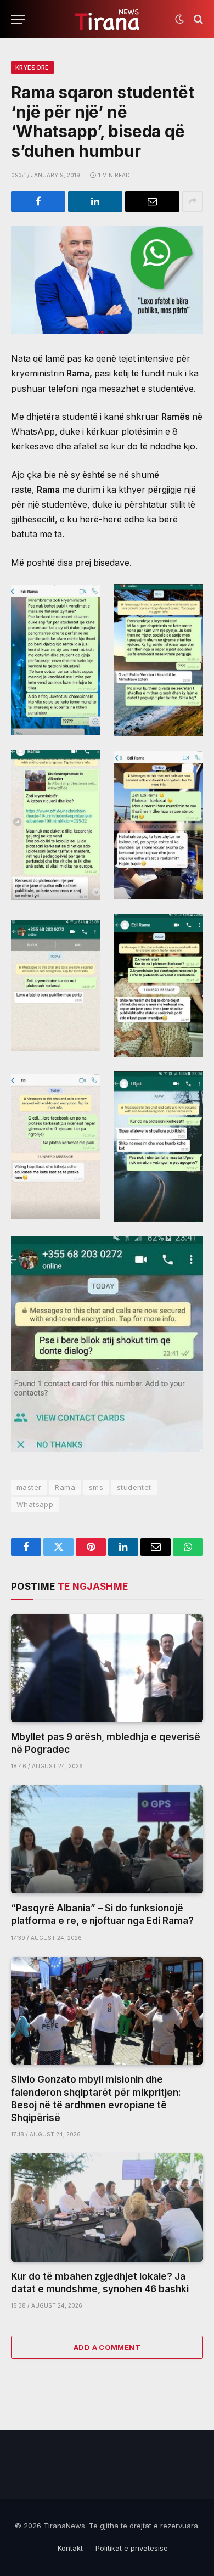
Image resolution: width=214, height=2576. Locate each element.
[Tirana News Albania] (107, 19)
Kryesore (32, 68)
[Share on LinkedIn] (95, 201)
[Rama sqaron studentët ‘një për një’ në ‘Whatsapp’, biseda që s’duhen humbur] (107, 280)
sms (96, 1487)
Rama (65, 1487)
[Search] (197, 19)
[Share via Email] (152, 201)
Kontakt (70, 2548)
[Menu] (18, 19)
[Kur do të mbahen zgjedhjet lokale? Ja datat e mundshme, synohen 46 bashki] (107, 2207)
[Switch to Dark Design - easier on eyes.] (179, 19)
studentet (134, 1487)
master (29, 1487)
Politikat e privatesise (132, 2548)
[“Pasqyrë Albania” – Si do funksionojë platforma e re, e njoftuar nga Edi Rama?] (107, 1839)
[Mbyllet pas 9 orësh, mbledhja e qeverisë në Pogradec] (107, 1668)
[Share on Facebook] (38, 201)
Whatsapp (35, 1504)
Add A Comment (107, 2347)
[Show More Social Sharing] (193, 201)
